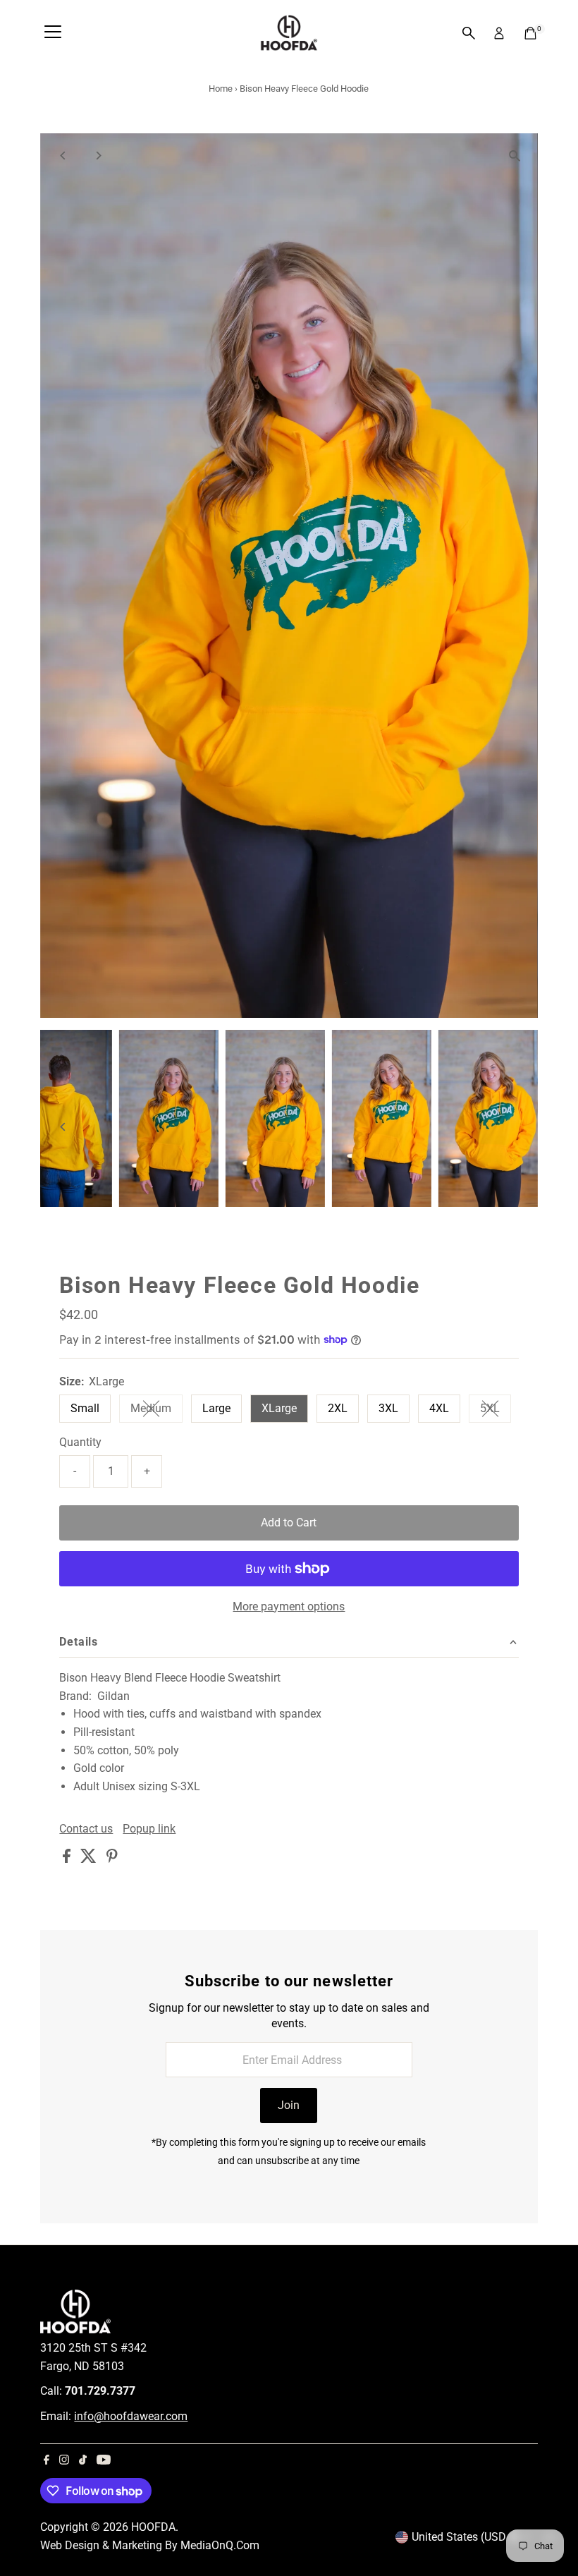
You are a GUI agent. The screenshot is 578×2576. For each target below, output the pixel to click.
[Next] (98, 156)
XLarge (279, 1408)
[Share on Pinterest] (112, 1859)
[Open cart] (530, 33)
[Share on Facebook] (68, 1859)
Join (289, 2105)
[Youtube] (104, 2461)
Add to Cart (289, 1523)
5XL (496, 1411)
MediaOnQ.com (220, 2545)
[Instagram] (64, 2461)
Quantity (80, 1442)
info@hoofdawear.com (131, 2416)
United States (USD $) (466, 2537)
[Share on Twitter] (90, 1859)
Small (85, 1408)
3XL (388, 1408)
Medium (156, 1411)
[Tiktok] (83, 2461)
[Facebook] (47, 2461)
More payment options (289, 1606)
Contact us (86, 1829)
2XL (338, 1408)
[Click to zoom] (515, 156)
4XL (439, 1408)
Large (216, 1408)
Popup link (149, 1829)
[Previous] (63, 156)
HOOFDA (153, 2527)
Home (221, 89)
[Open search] (469, 33)
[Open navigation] (53, 33)
